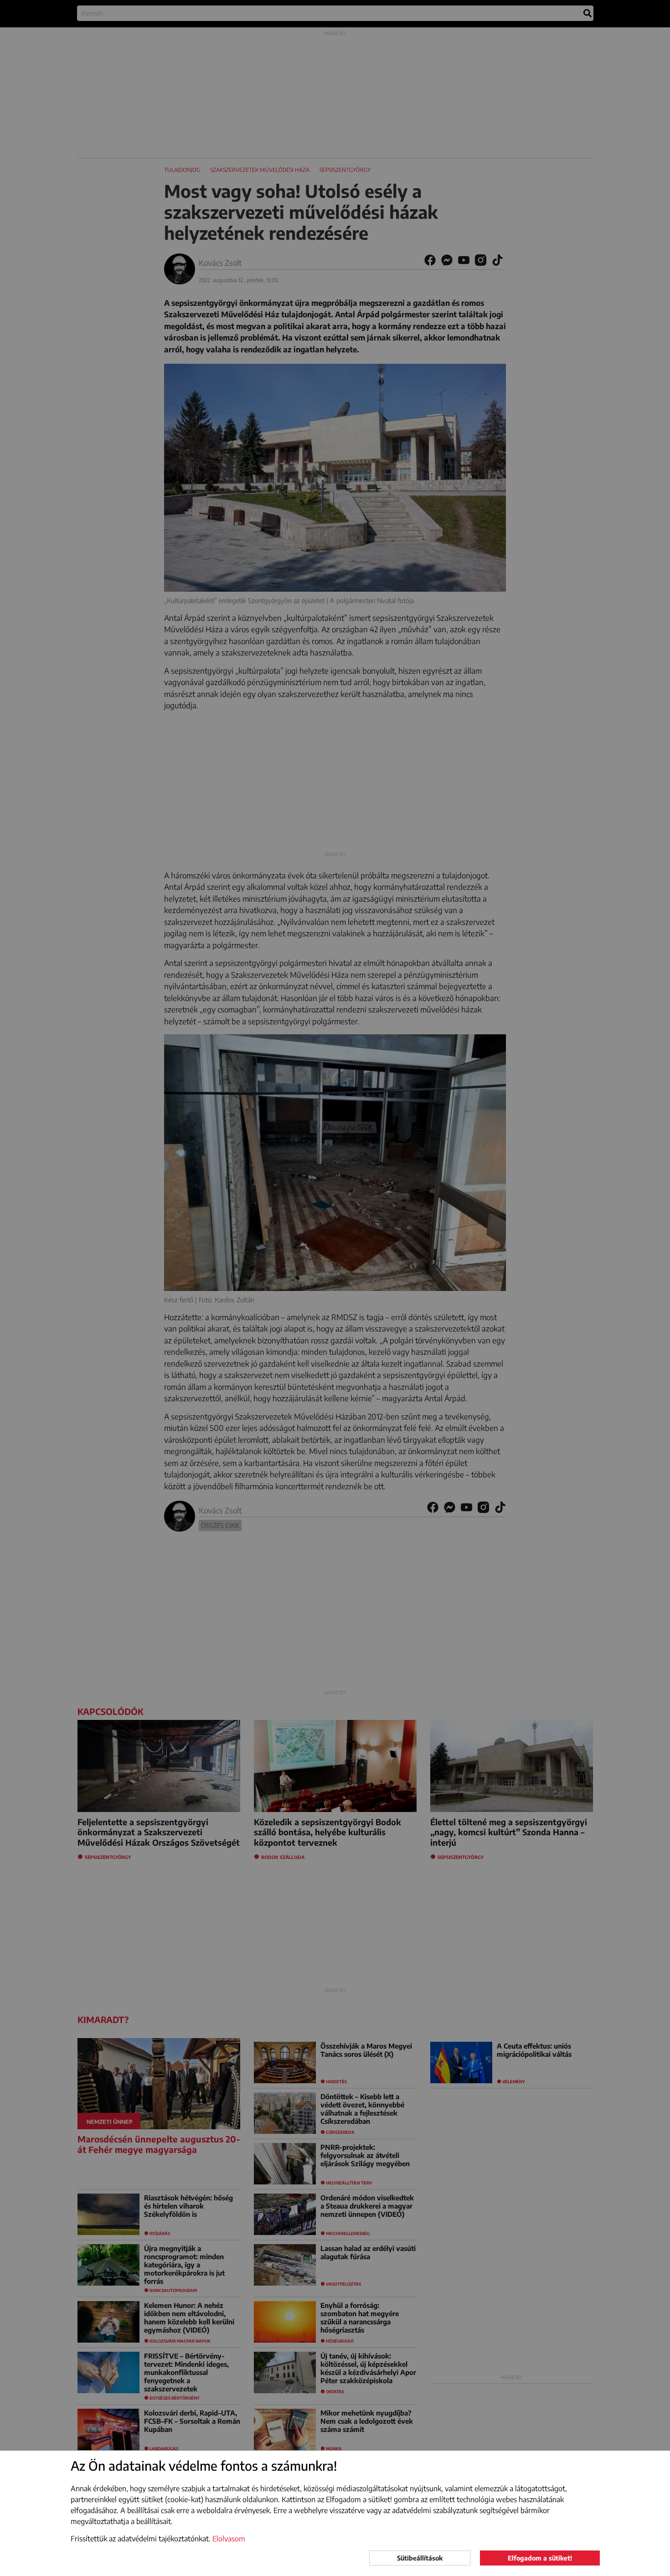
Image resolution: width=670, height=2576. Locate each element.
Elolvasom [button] (229, 2539)
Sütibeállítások (420, 2558)
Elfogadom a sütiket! (540, 2558)
